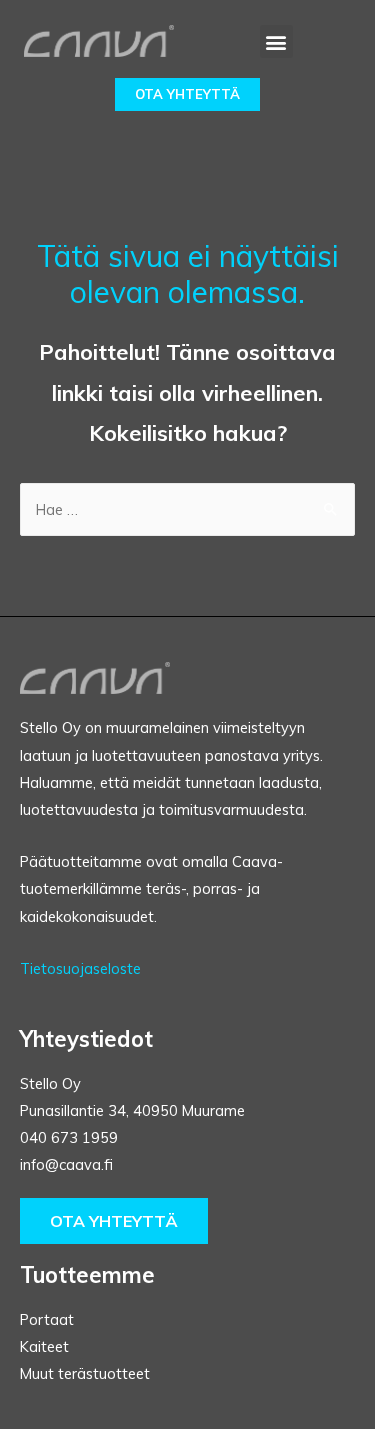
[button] (276, 41)
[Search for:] (187, 509)
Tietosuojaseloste (80, 968)
